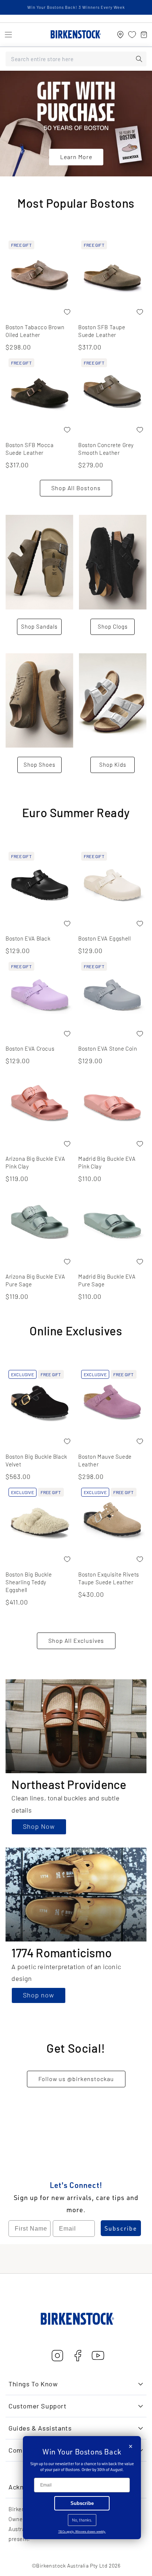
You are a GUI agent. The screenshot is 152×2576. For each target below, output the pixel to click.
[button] (8, 35)
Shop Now (39, 1826)
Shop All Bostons (76, 488)
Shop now (39, 1995)
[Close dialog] (131, 2446)
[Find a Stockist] (120, 35)
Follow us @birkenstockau (76, 2079)
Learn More (76, 157)
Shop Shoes (39, 765)
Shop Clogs (113, 626)
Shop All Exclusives (76, 1640)
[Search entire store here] (139, 59)
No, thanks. (82, 2520)
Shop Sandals (39, 626)
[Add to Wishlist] (67, 312)
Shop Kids (113, 765)
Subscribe (121, 2228)
